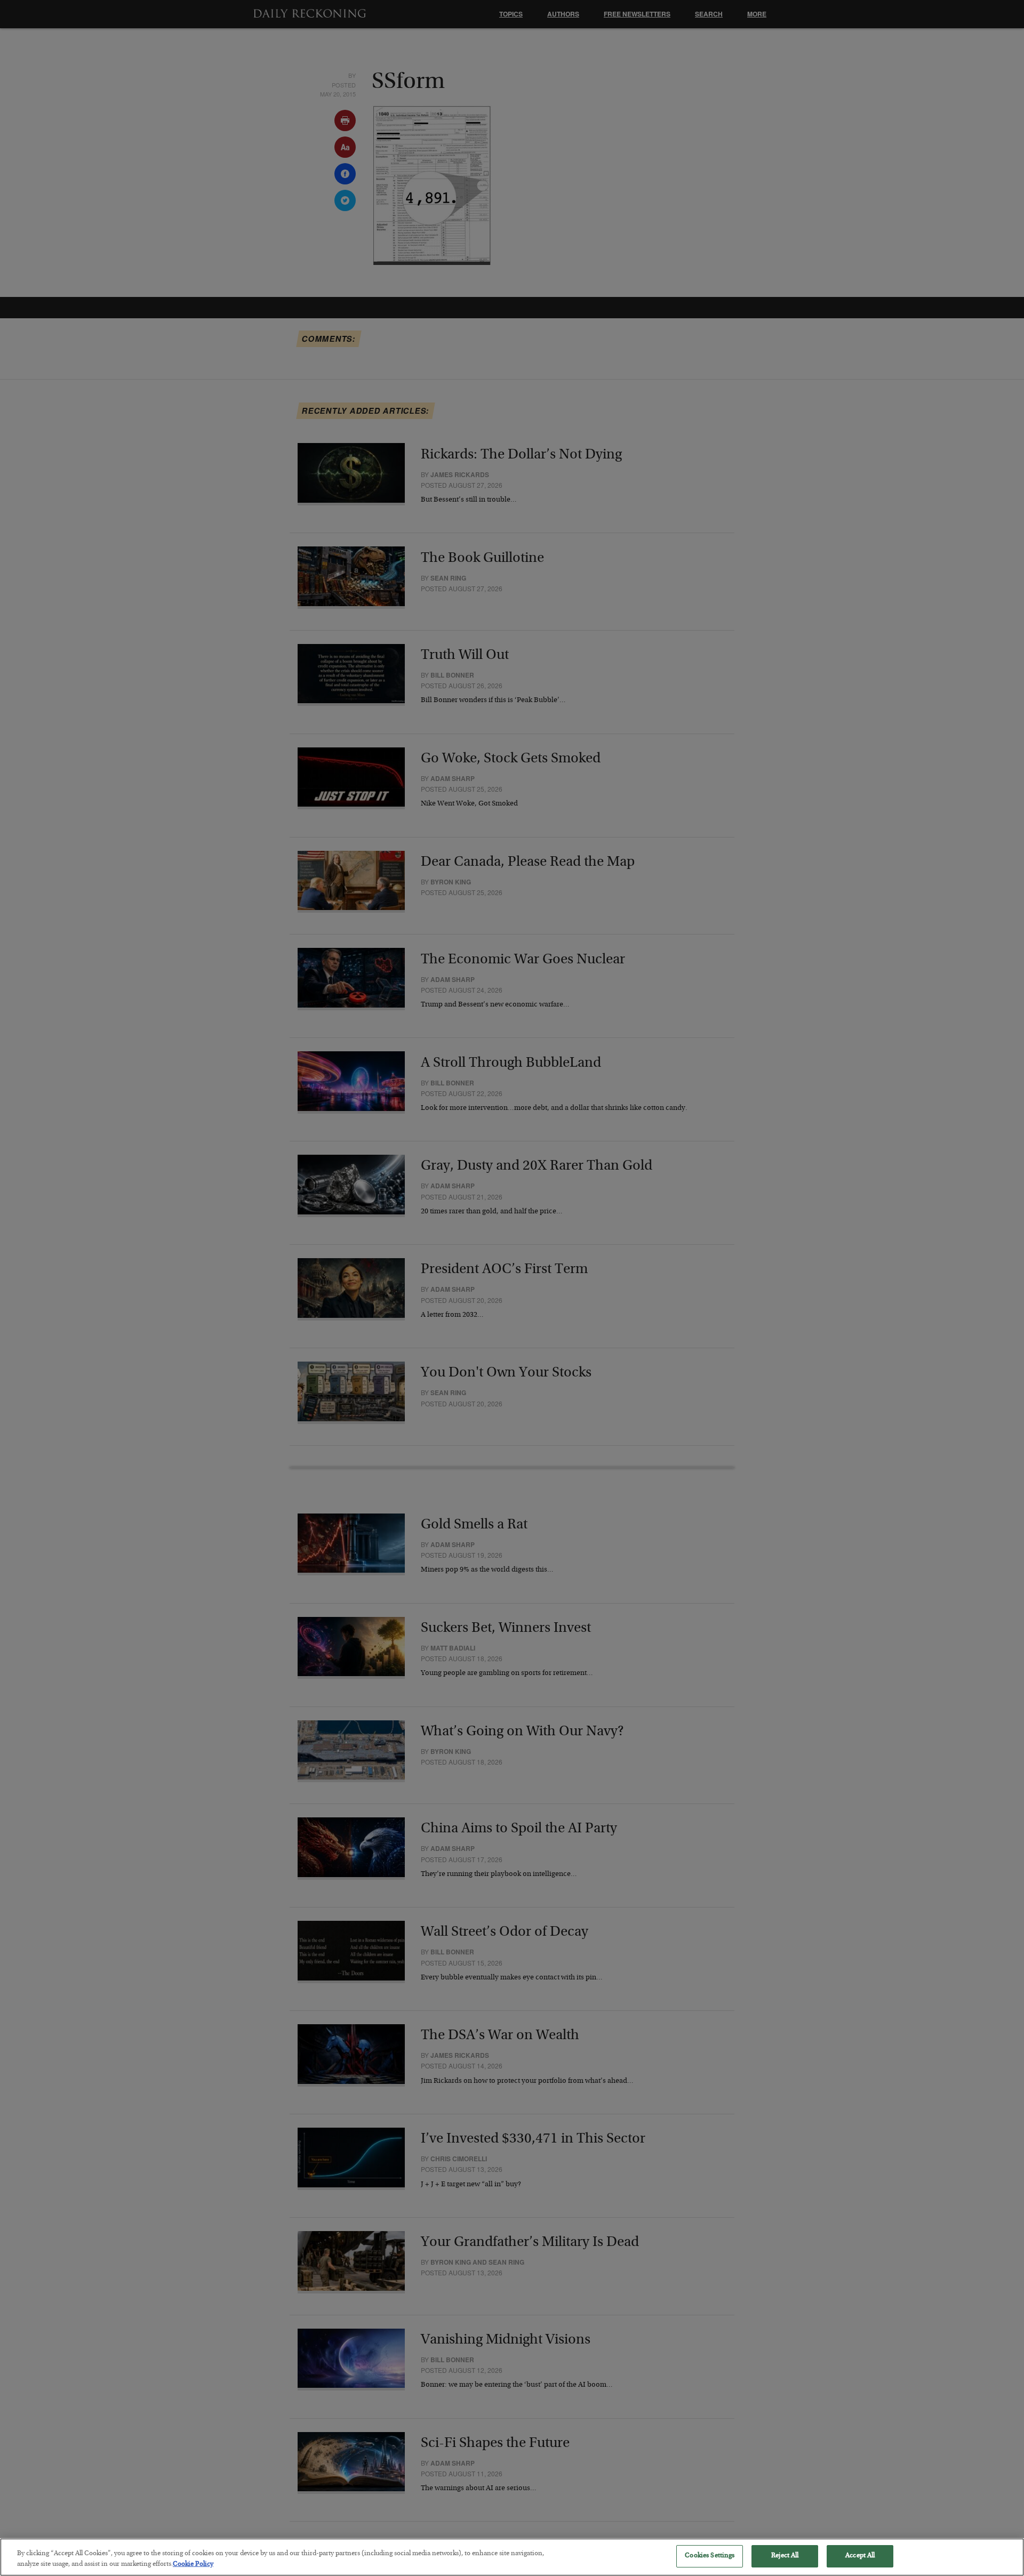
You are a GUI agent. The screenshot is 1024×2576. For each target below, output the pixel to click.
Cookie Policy (193, 2565)
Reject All (785, 2556)
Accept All (860, 2556)
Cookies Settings (710, 2556)
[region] (512, 2557)
